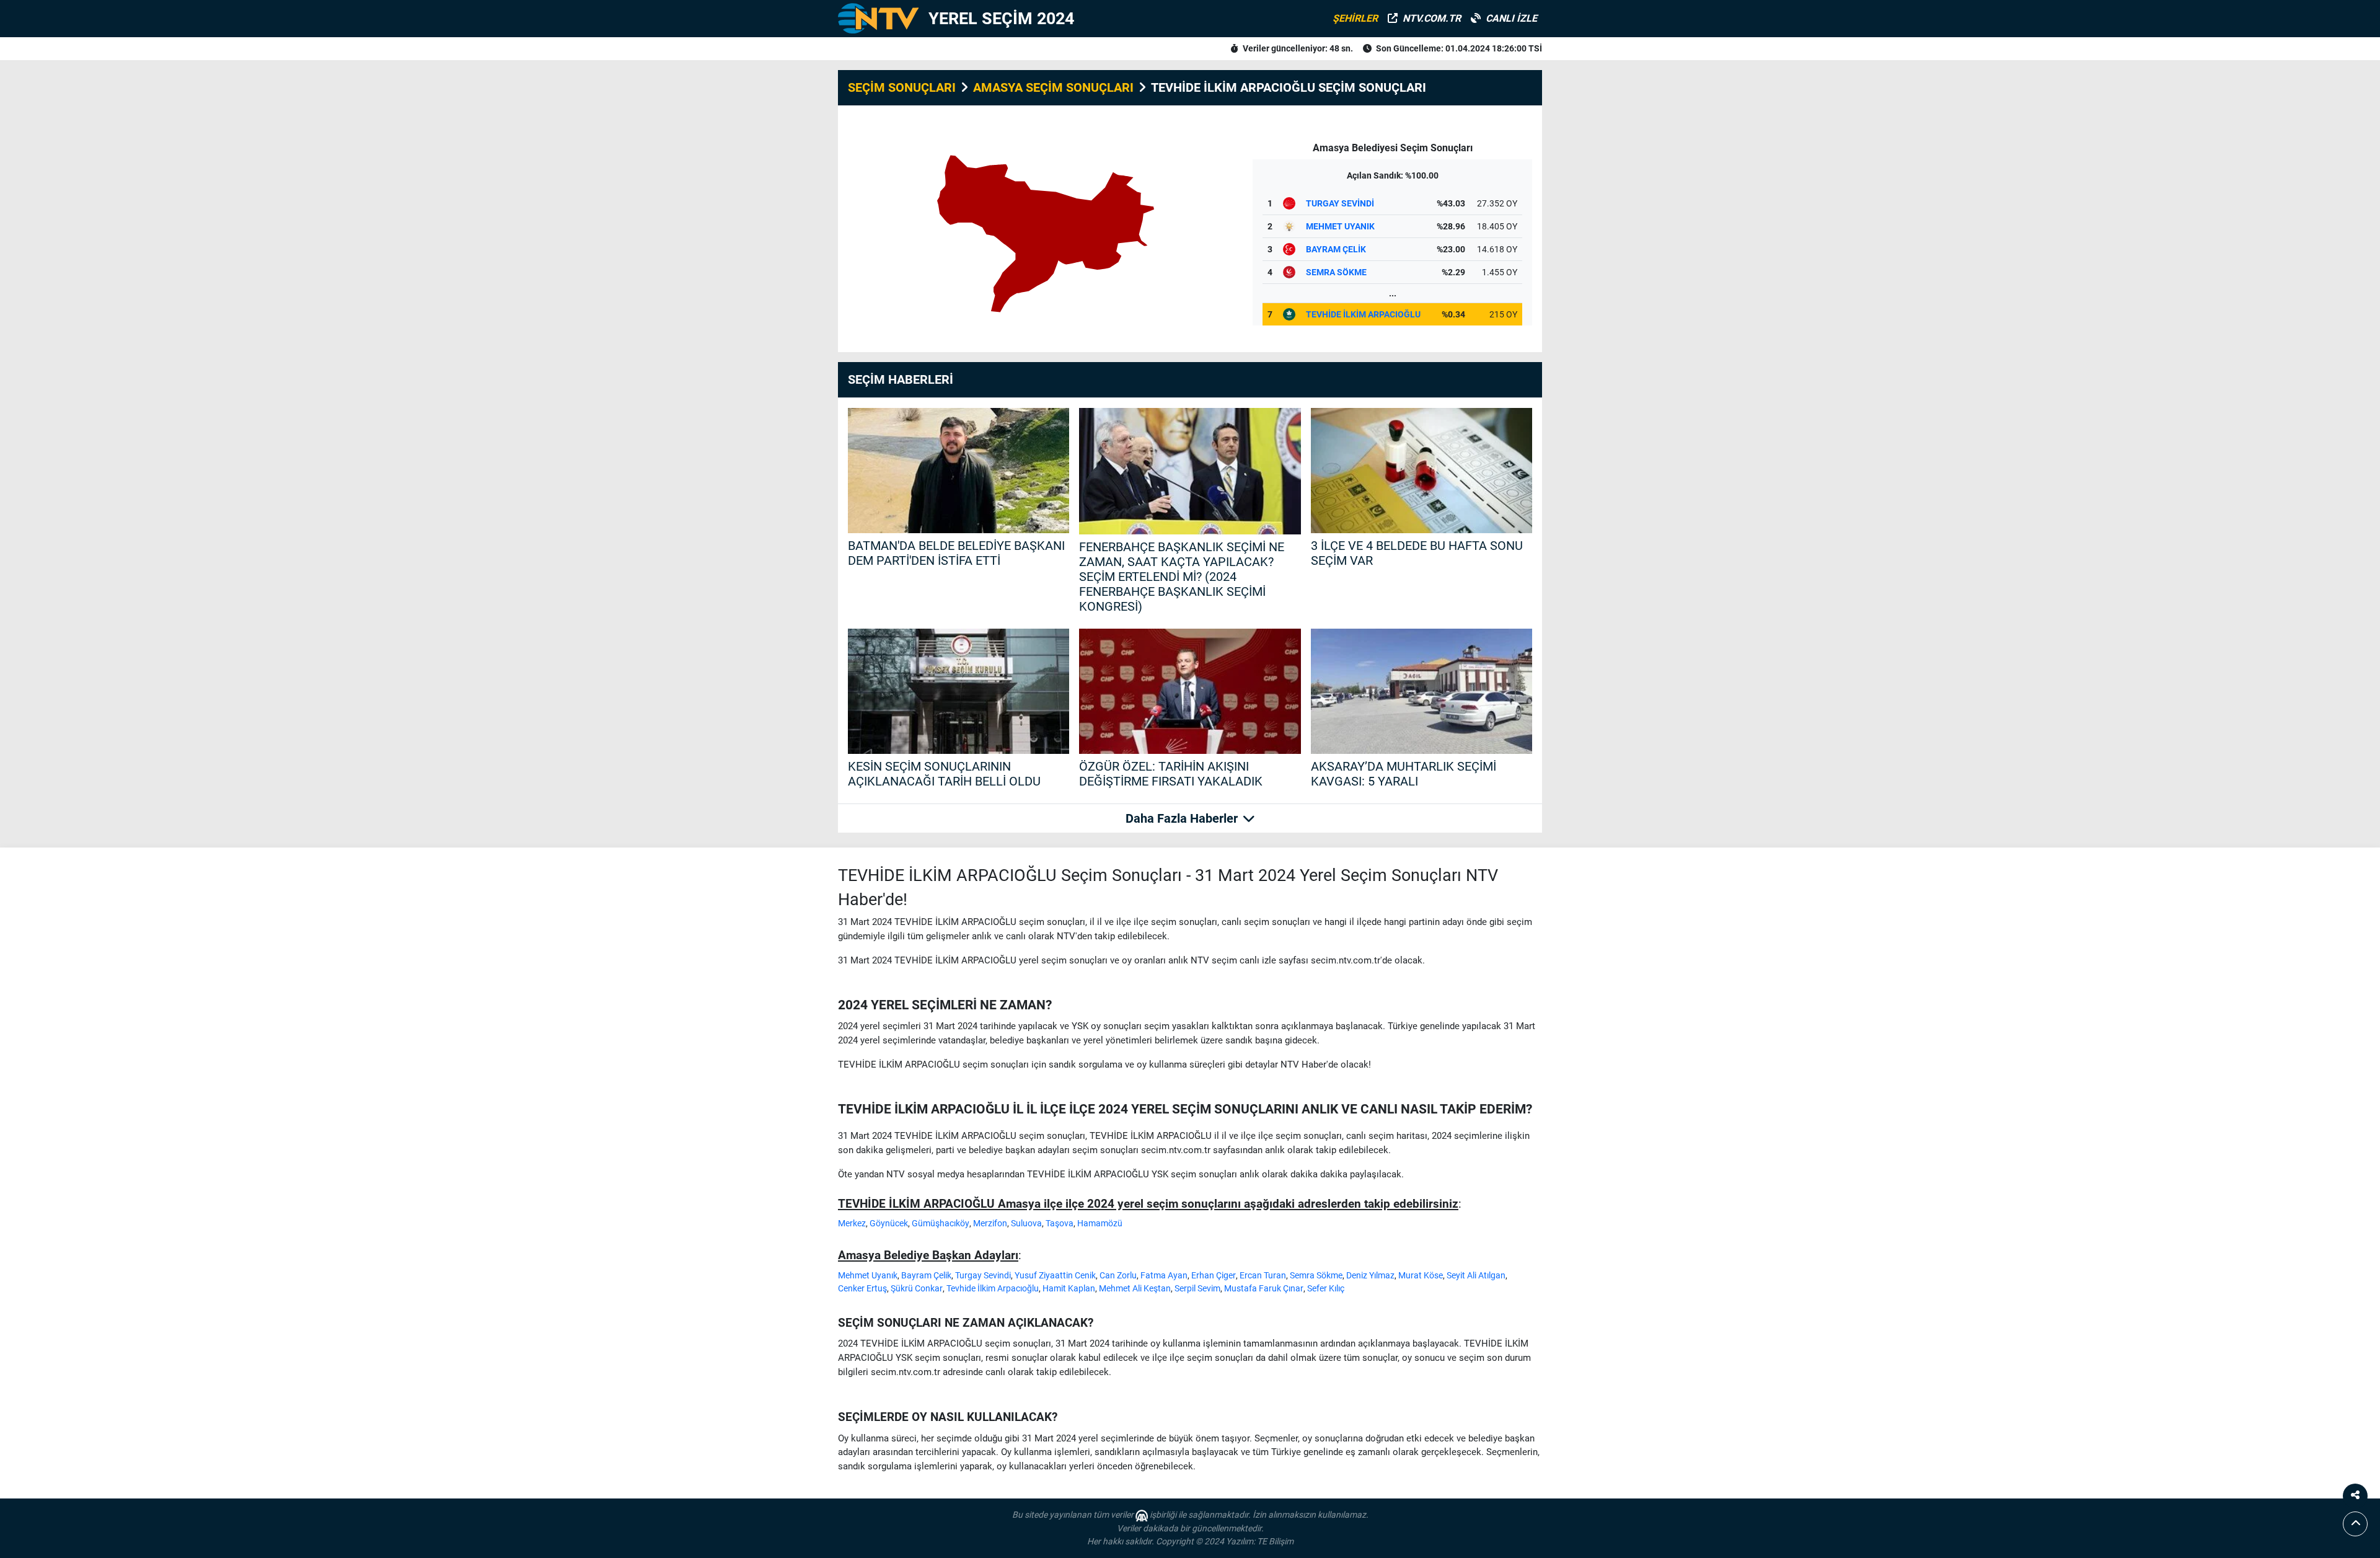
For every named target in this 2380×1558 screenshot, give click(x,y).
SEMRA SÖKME (1336, 272)
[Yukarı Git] (2355, 1524)
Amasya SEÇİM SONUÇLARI (1053, 87)
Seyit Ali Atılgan (1476, 1275)
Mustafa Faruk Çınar (1264, 1288)
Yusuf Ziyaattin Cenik (1055, 1275)
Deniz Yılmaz (1370, 1275)
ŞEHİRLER (1355, 18)
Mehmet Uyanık (868, 1275)
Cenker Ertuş (862, 1288)
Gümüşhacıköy (941, 1223)
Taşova (1060, 1223)
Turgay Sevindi (983, 1275)
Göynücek (889, 1223)
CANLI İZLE (1511, 18)
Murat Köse (1421, 1275)
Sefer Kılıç (1326, 1288)
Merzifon (990, 1223)
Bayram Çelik (926, 1275)
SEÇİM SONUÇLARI (902, 87)
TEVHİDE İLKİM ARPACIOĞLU (1363, 314)
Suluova (1026, 1223)
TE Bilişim (1275, 1541)
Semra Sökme (1316, 1275)
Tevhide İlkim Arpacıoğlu (993, 1288)
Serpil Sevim (1197, 1288)
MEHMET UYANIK (1340, 226)
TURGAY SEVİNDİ (1340, 203)
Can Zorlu (1118, 1275)
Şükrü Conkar (917, 1288)
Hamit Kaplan (1069, 1288)
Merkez (852, 1223)
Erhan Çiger (1214, 1275)
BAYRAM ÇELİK (1336, 249)
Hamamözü (1100, 1223)
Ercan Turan (1263, 1275)
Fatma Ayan (1164, 1275)
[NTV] (878, 19)
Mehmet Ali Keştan (1135, 1288)
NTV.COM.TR (1432, 18)
